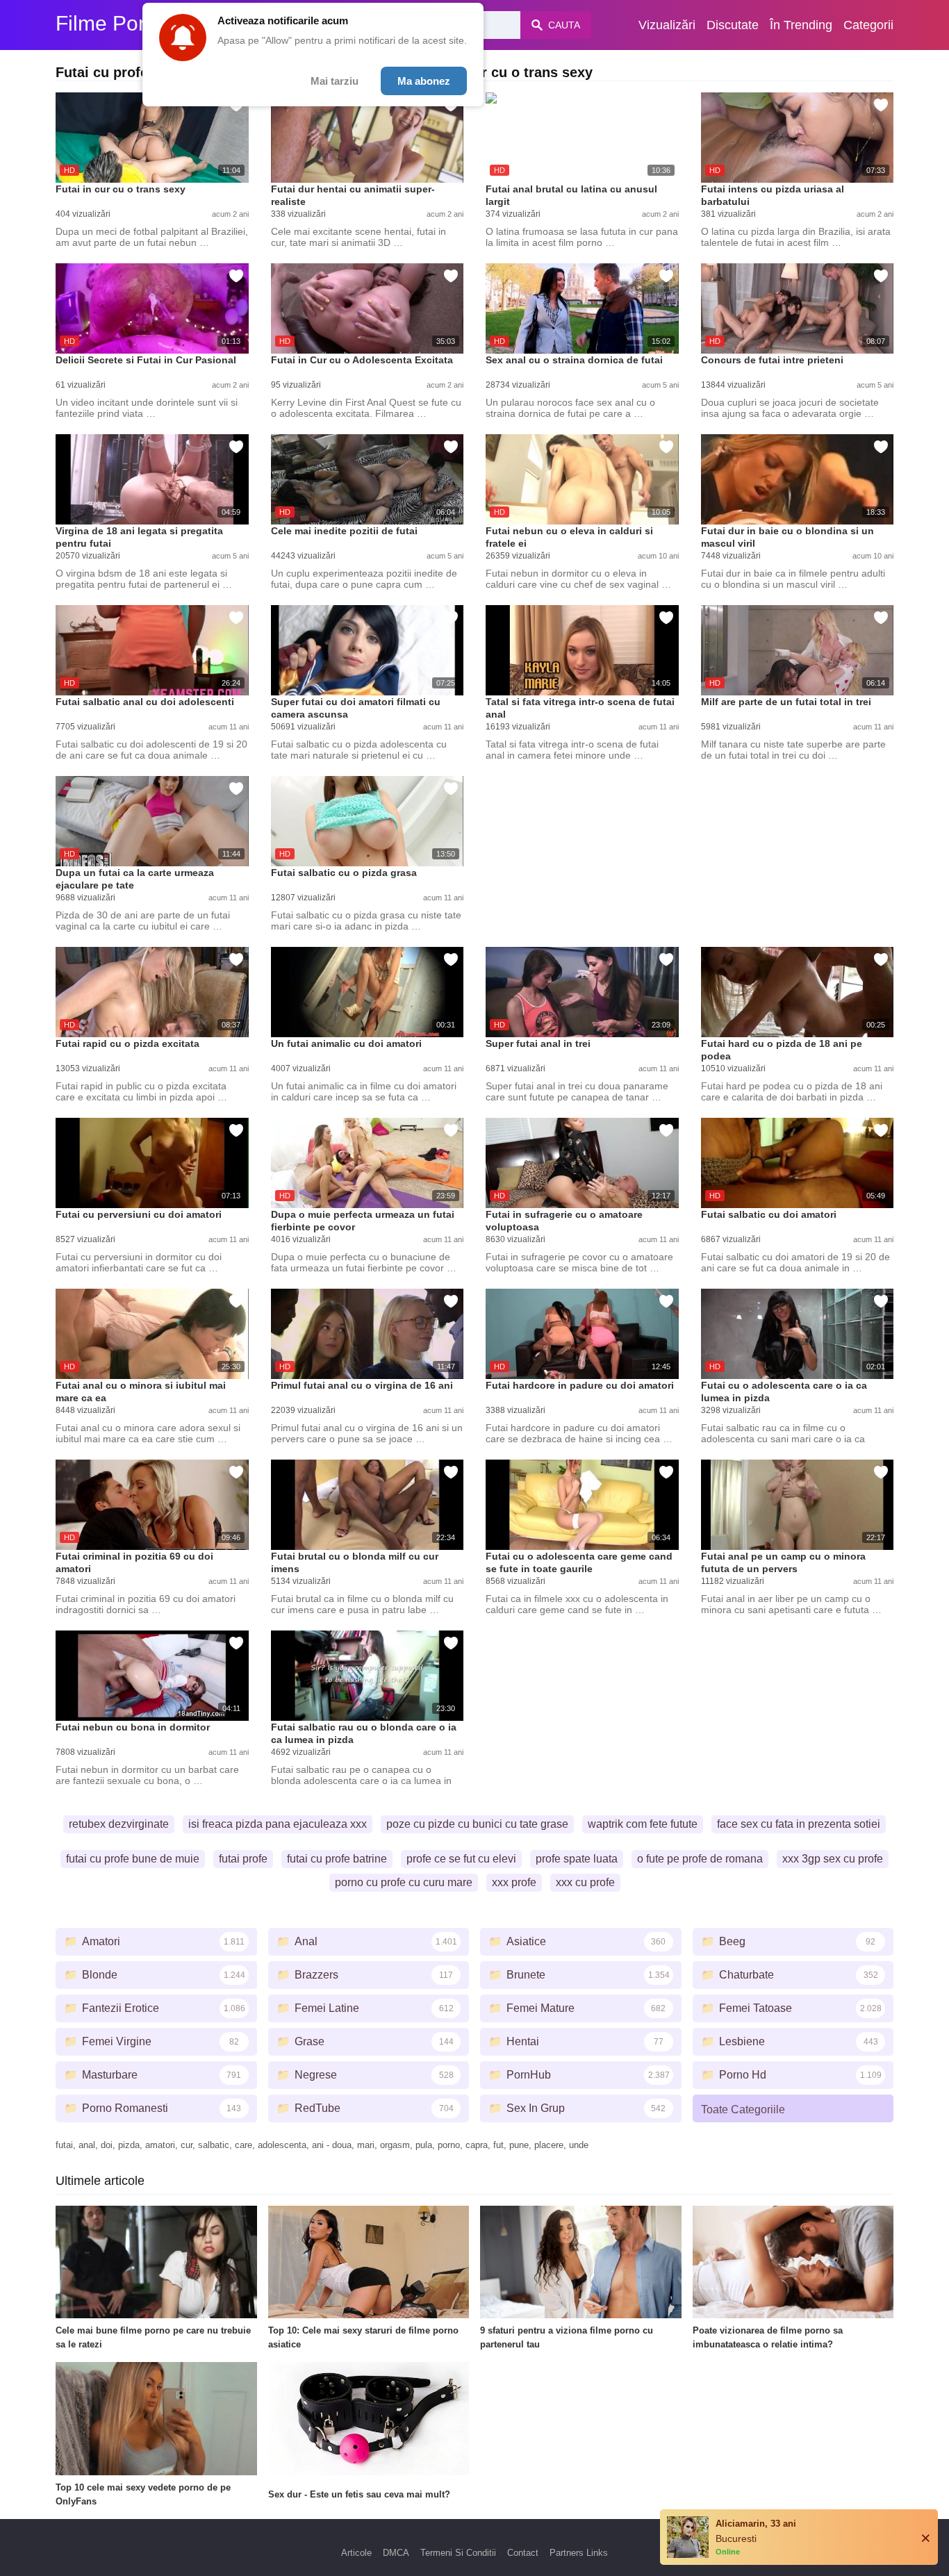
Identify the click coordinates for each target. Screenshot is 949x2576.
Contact (523, 2553)
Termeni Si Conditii (458, 2553)
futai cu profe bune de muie (133, 1859)
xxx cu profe (585, 1882)
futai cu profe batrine (337, 1859)
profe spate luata (577, 1859)
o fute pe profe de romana (700, 1859)
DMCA (396, 2553)
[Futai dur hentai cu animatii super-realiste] (368, 138)
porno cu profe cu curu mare (404, 1882)
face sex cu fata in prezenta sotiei (799, 1824)
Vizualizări (667, 25)
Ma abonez (424, 81)
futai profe (243, 1859)
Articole (356, 2553)
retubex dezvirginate (119, 1824)
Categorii (868, 25)
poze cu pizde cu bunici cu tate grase (477, 1824)
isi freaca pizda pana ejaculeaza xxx (278, 1824)
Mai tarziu (335, 81)
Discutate (733, 25)
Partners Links (579, 2553)
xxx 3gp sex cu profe (833, 1859)
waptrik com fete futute (643, 1824)
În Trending (801, 25)
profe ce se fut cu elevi (461, 1859)
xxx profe (514, 1882)
